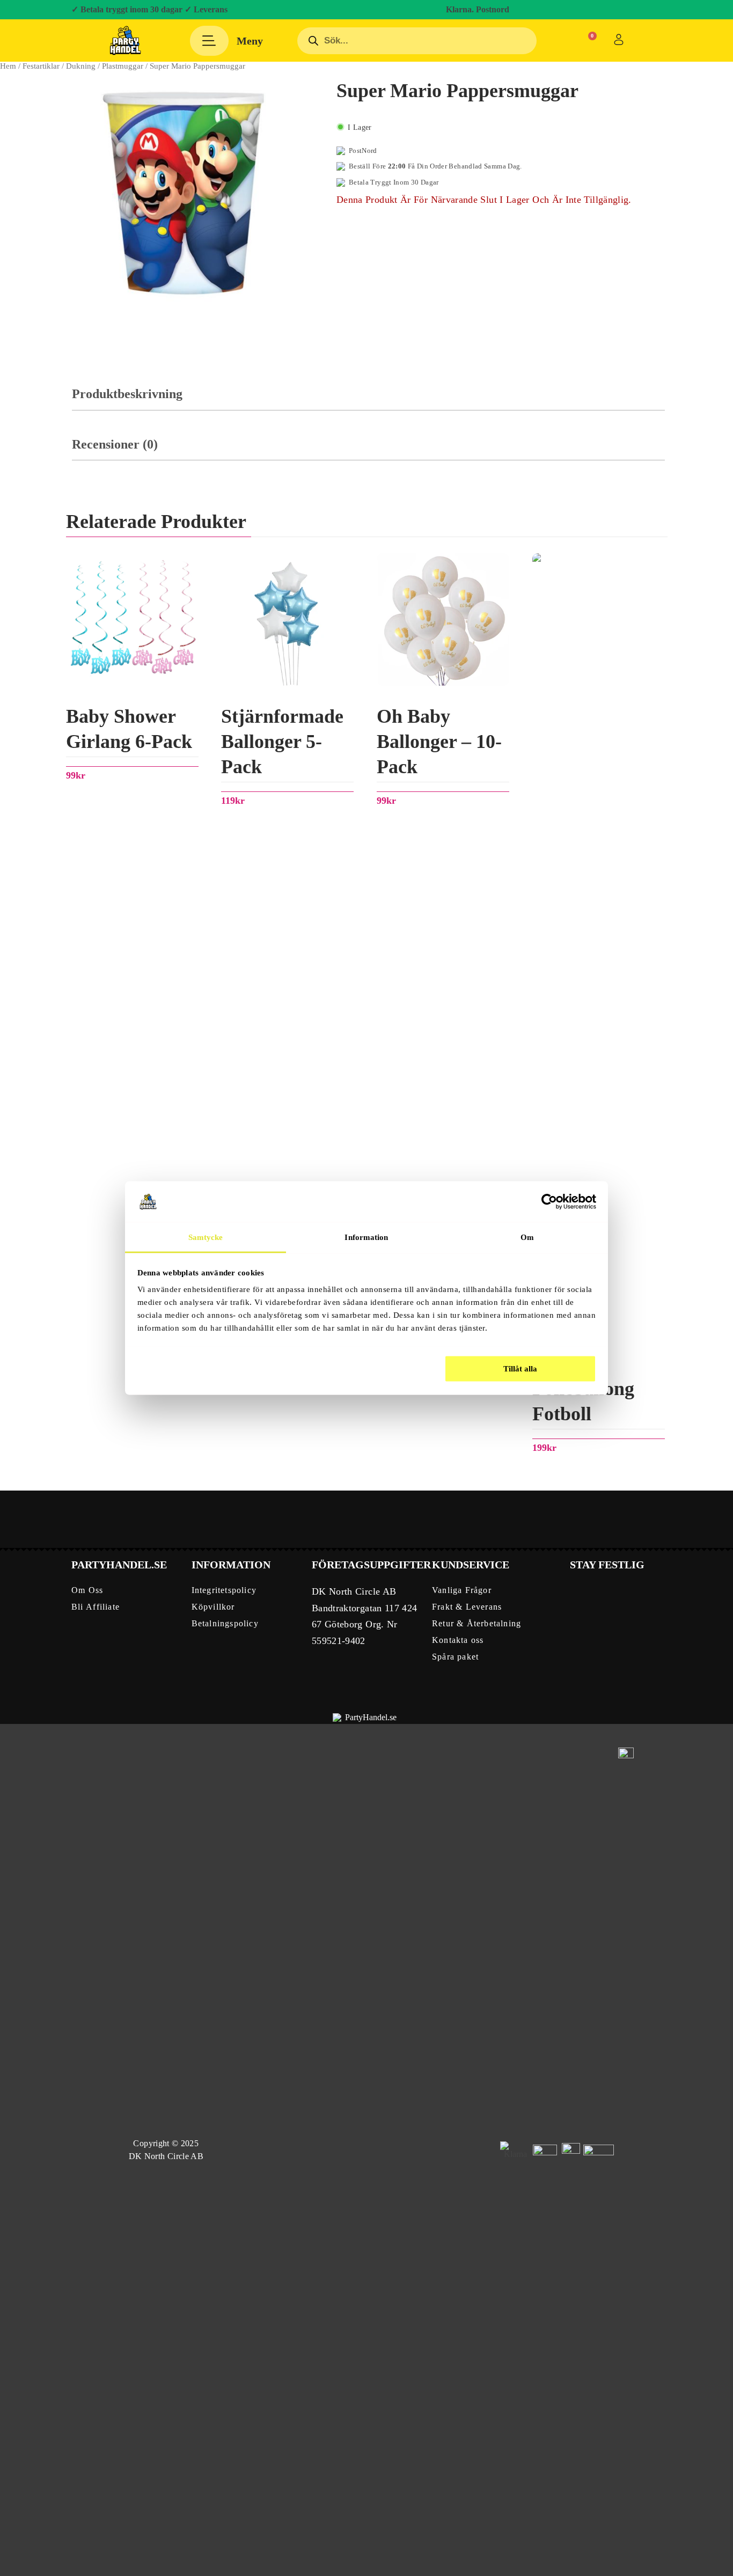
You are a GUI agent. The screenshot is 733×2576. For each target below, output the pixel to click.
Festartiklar (41, 66)
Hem (8, 66)
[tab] (368, 399)
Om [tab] (527, 1237)
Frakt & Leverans (467, 1607)
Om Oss (87, 1590)
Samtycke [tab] (206, 1237)
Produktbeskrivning (127, 394)
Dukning (81, 66)
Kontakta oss (458, 1640)
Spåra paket (455, 1657)
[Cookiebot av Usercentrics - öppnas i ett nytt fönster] (549, 1201)
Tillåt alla (520, 1368)
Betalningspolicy (225, 1623)
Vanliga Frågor (462, 1590)
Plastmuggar (123, 66)
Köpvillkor (213, 1607)
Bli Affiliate (96, 1607)
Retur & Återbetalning (477, 1623)
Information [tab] (366, 1237)
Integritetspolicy (224, 1590)
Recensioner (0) (115, 444)
